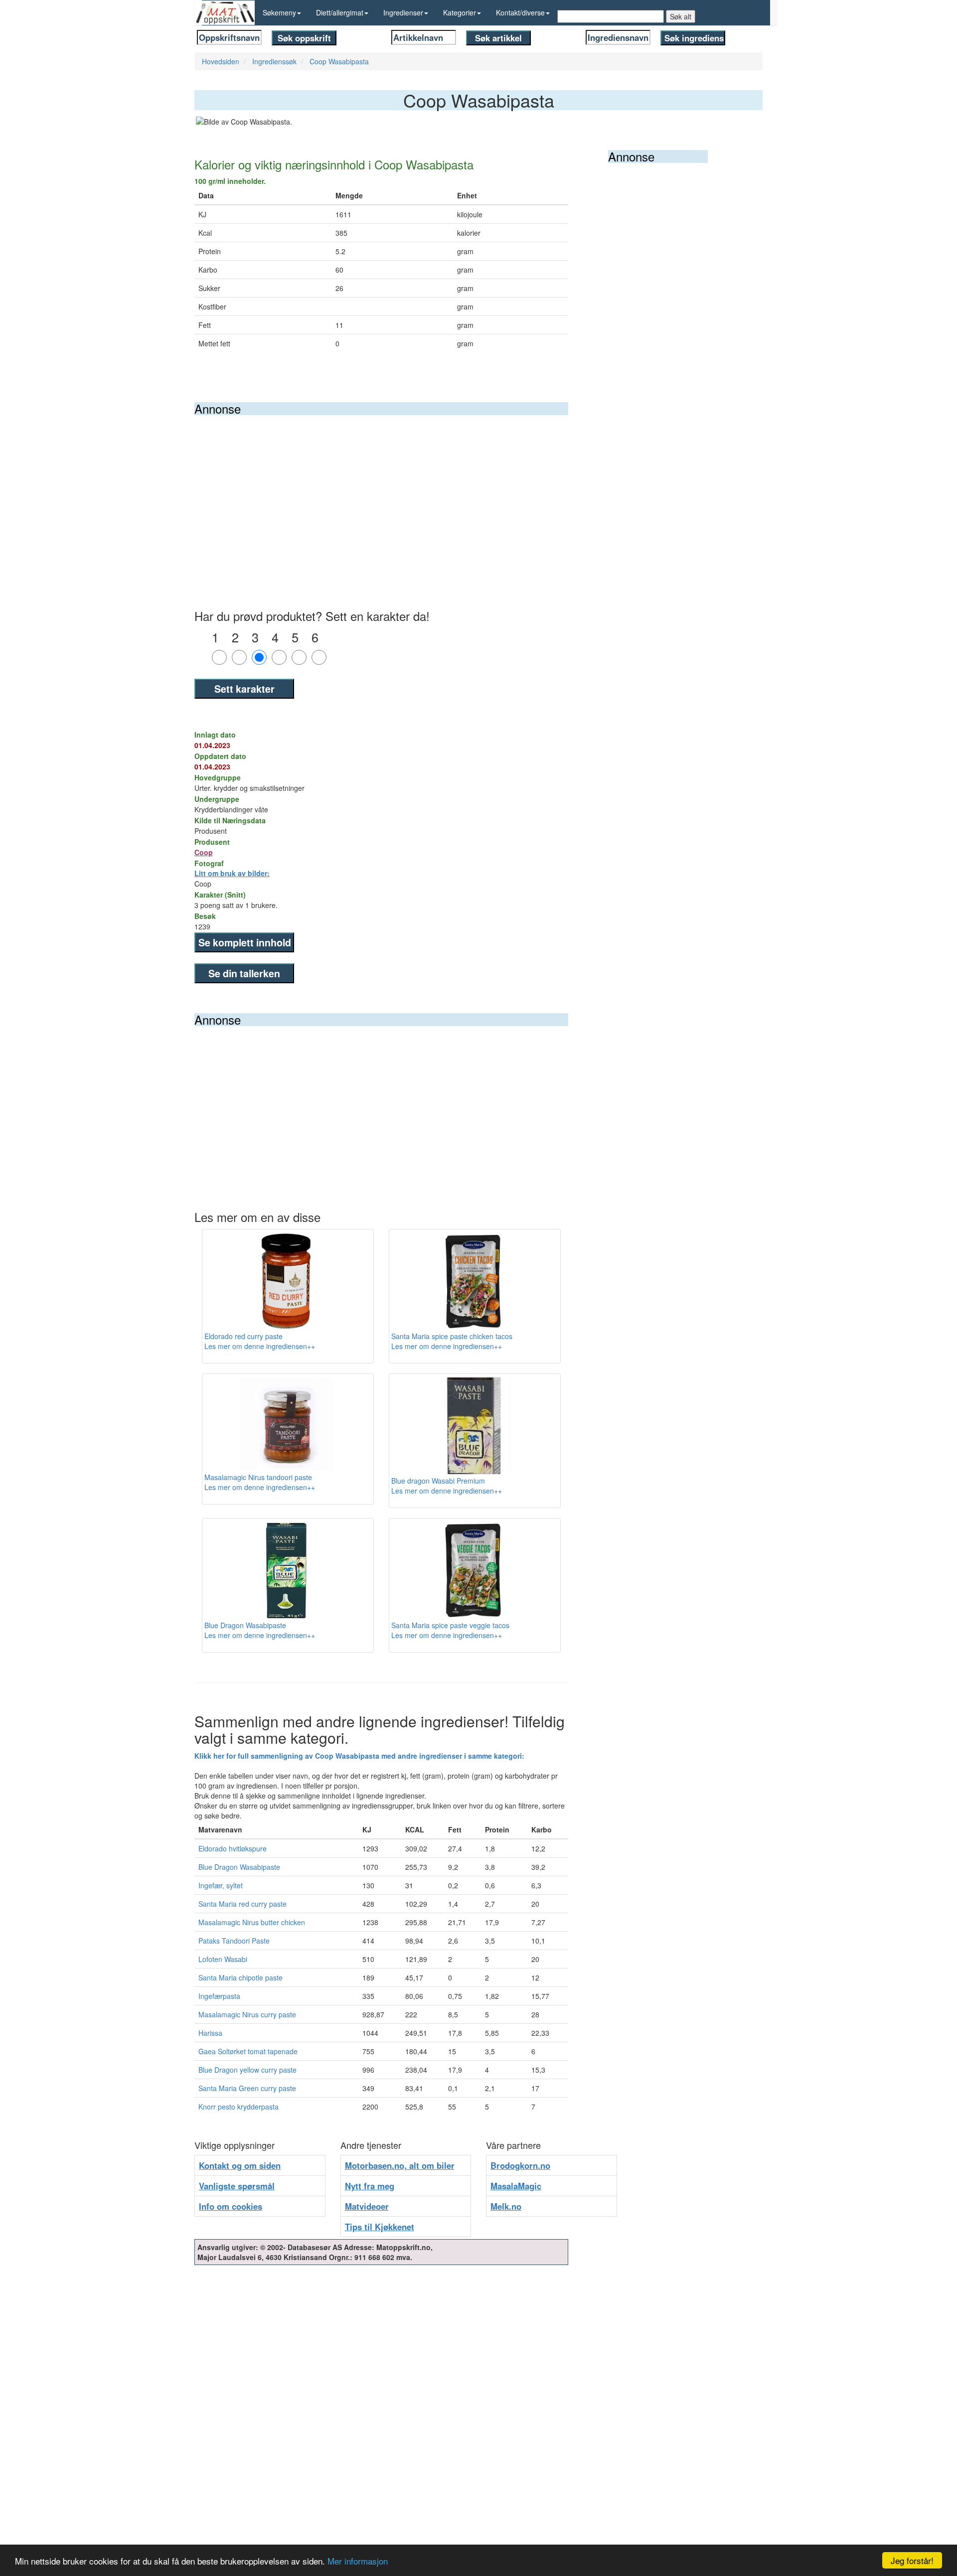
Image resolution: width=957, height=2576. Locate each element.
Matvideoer (367, 2206)
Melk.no (506, 2206)
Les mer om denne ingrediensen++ (260, 1346)
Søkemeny (279, 12)
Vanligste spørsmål (237, 2186)
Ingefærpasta (219, 1996)
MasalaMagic (516, 2186)
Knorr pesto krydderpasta (239, 2107)
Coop (204, 852)
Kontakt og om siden (240, 2165)
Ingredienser (403, 12)
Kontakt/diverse (520, 12)
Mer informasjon (358, 2561)
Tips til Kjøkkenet (380, 2227)
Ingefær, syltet (221, 1885)
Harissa (210, 2033)
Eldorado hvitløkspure (233, 1848)
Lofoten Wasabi (223, 1959)
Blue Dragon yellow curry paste (247, 2070)
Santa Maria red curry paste (242, 1904)
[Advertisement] (381, 490)
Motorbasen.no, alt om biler (400, 2165)
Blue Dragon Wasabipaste (239, 1867)
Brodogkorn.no (520, 2165)
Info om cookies (231, 2206)
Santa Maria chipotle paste (240, 1977)
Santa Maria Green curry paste (247, 2088)
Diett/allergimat (340, 12)
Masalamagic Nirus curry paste (247, 2014)
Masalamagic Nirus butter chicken (252, 1922)
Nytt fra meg (370, 2186)
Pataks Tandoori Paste (234, 1941)
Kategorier (460, 12)
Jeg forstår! (912, 2560)
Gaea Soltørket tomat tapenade (248, 2051)
